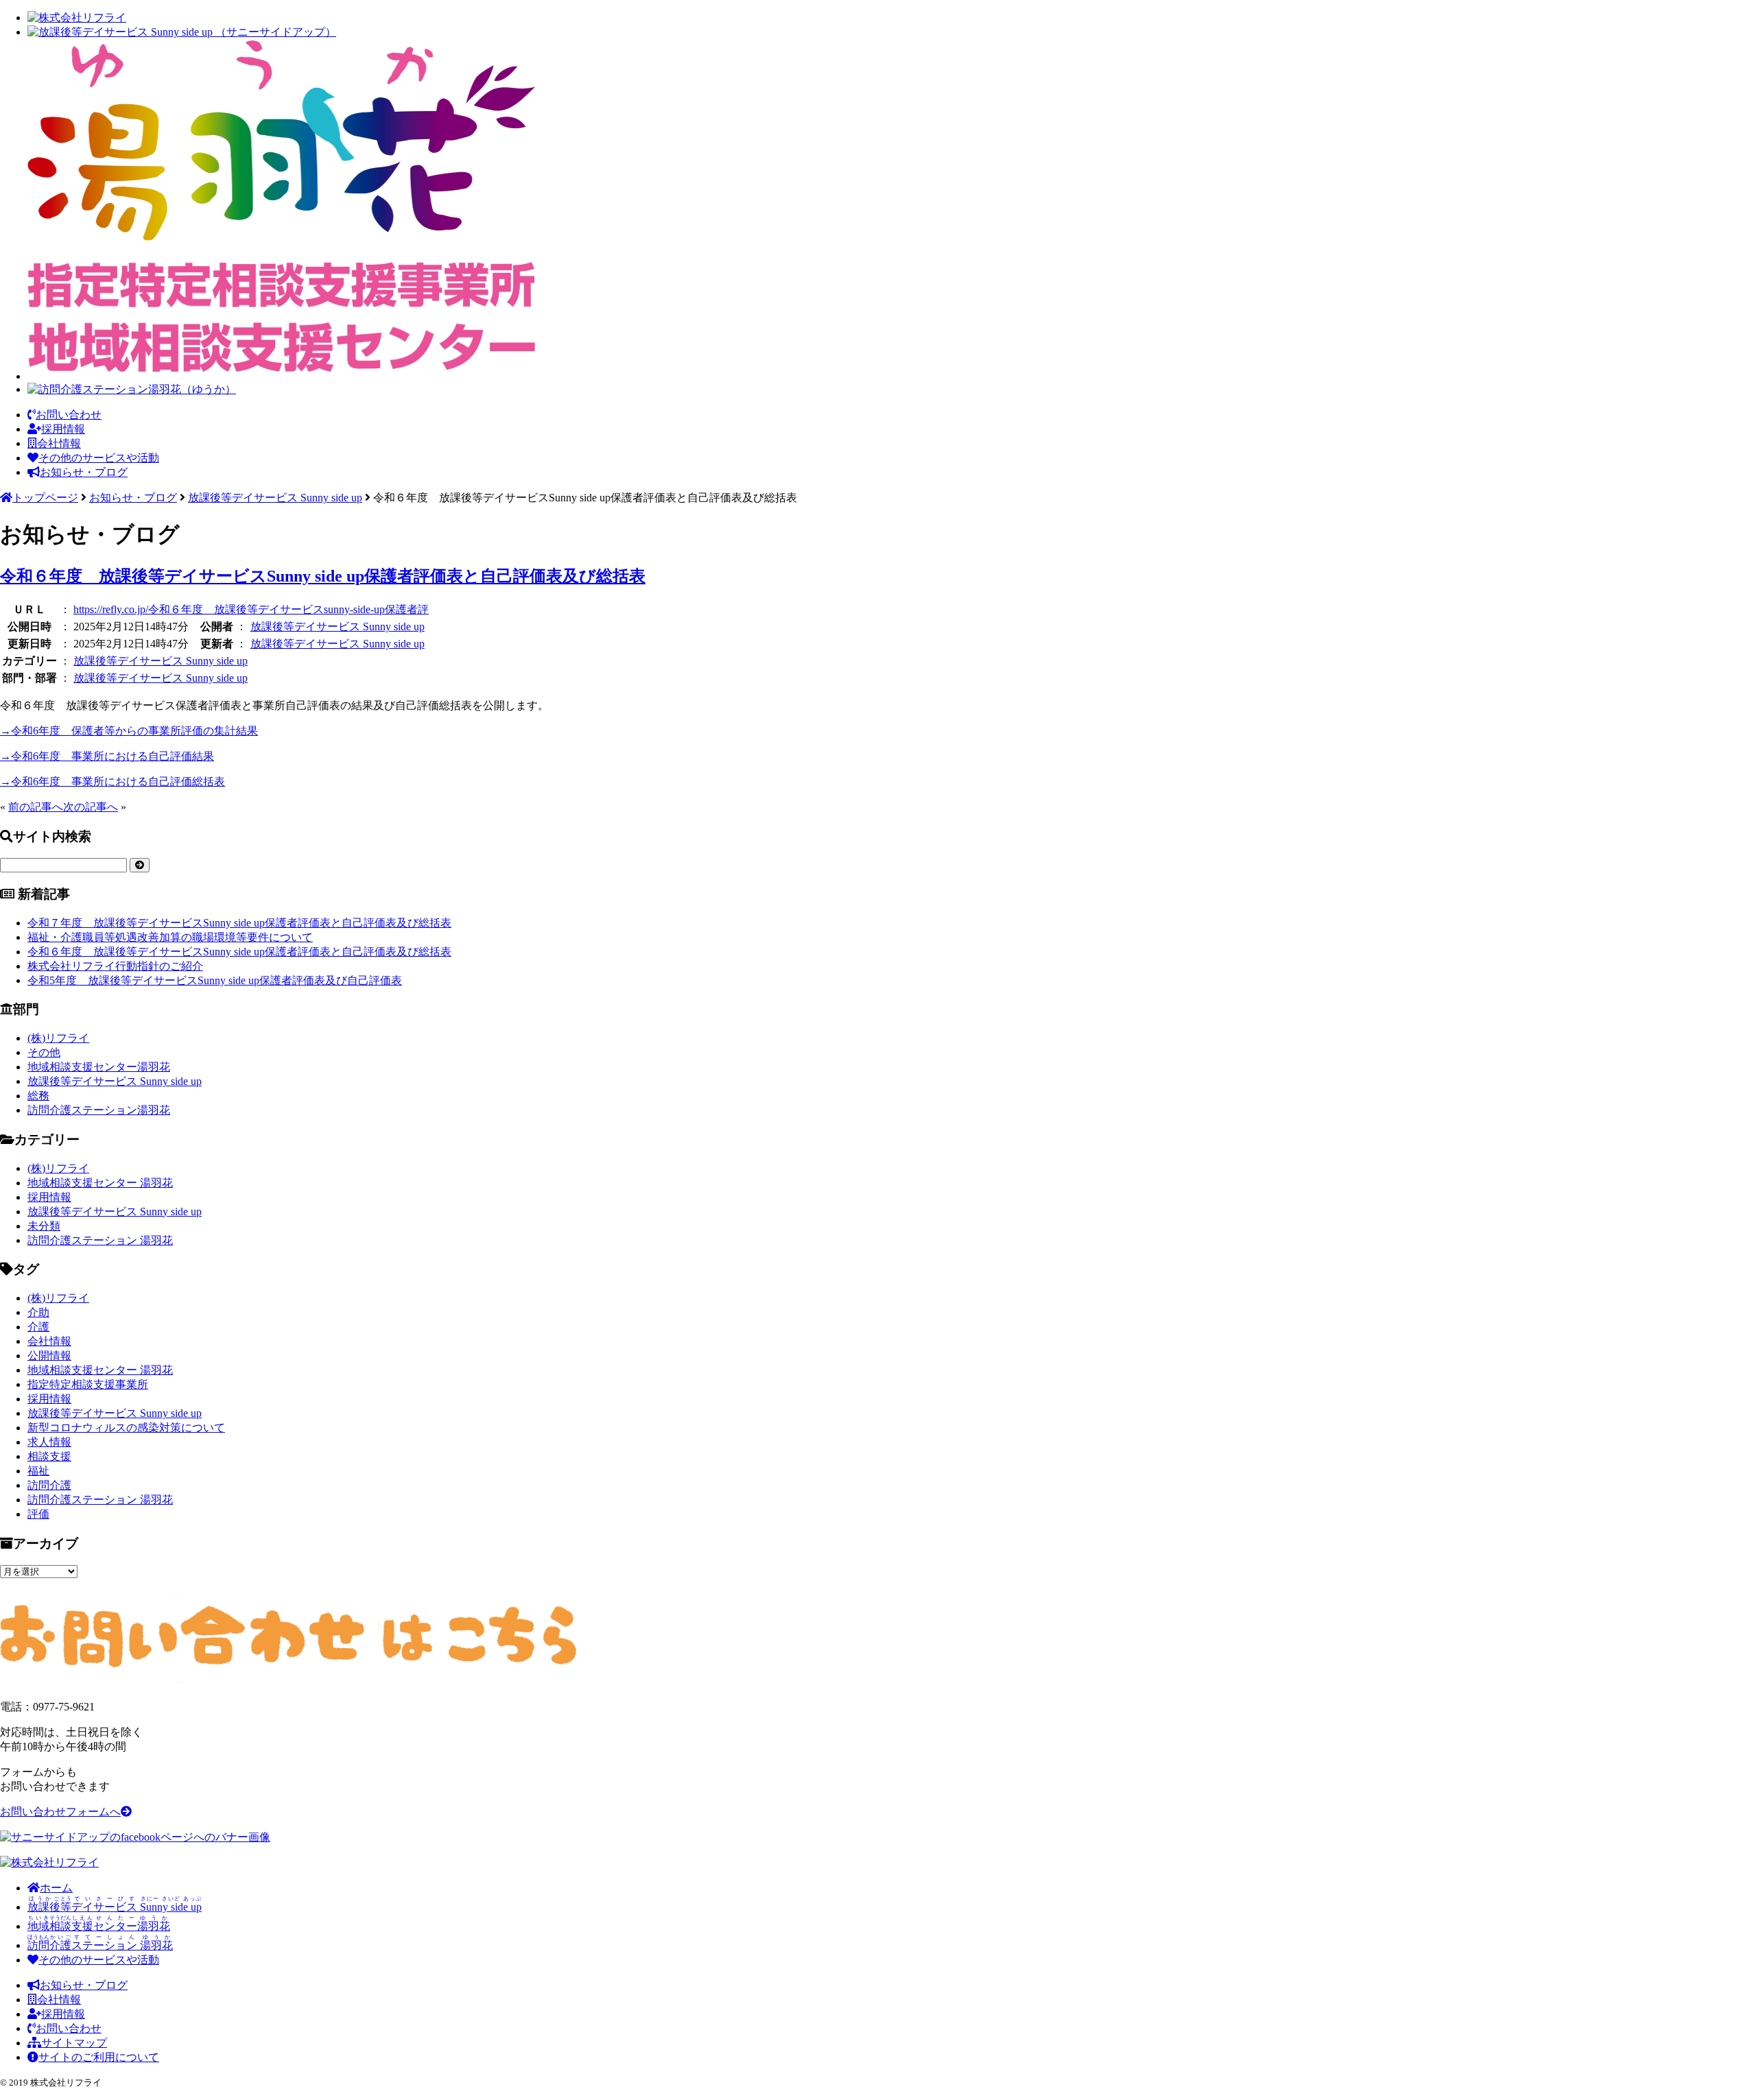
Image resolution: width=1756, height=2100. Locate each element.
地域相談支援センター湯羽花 (99, 1067)
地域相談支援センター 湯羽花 (100, 1183)
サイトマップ (74, 2043)
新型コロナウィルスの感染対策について (126, 1428)
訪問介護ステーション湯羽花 (99, 1110)
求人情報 (49, 1442)
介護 (38, 1327)
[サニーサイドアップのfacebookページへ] (135, 1837)
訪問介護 (49, 1485)
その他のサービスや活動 (99, 458)
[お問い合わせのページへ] (288, 1679)
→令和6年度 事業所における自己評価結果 (107, 756)
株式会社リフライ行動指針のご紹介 (115, 966)
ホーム (56, 1888)
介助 (38, 1312)
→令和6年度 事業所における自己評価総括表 (112, 781)
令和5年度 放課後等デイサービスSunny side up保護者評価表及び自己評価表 (215, 980)
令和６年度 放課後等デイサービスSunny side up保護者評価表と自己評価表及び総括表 (323, 576)
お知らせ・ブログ (84, 472)
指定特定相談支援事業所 (88, 1384)
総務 (38, 1096)
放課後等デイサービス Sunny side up (337, 627)
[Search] (140, 865)
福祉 (38, 1471)
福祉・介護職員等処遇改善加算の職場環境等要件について (170, 937)
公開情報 (49, 1356)
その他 (44, 1052)
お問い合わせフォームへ (60, 1812)
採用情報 (63, 429)
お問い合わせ (69, 415)
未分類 (44, 1226)
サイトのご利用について (99, 2057)
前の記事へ (36, 807)
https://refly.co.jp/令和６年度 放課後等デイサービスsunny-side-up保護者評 (251, 609)
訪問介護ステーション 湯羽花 (100, 1240)
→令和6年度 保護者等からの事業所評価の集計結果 (129, 731)
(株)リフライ (58, 1038)
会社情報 (59, 443)
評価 (38, 1514)
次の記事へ (91, 807)
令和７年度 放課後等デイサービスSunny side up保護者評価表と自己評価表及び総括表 (239, 923)
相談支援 (49, 1456)
